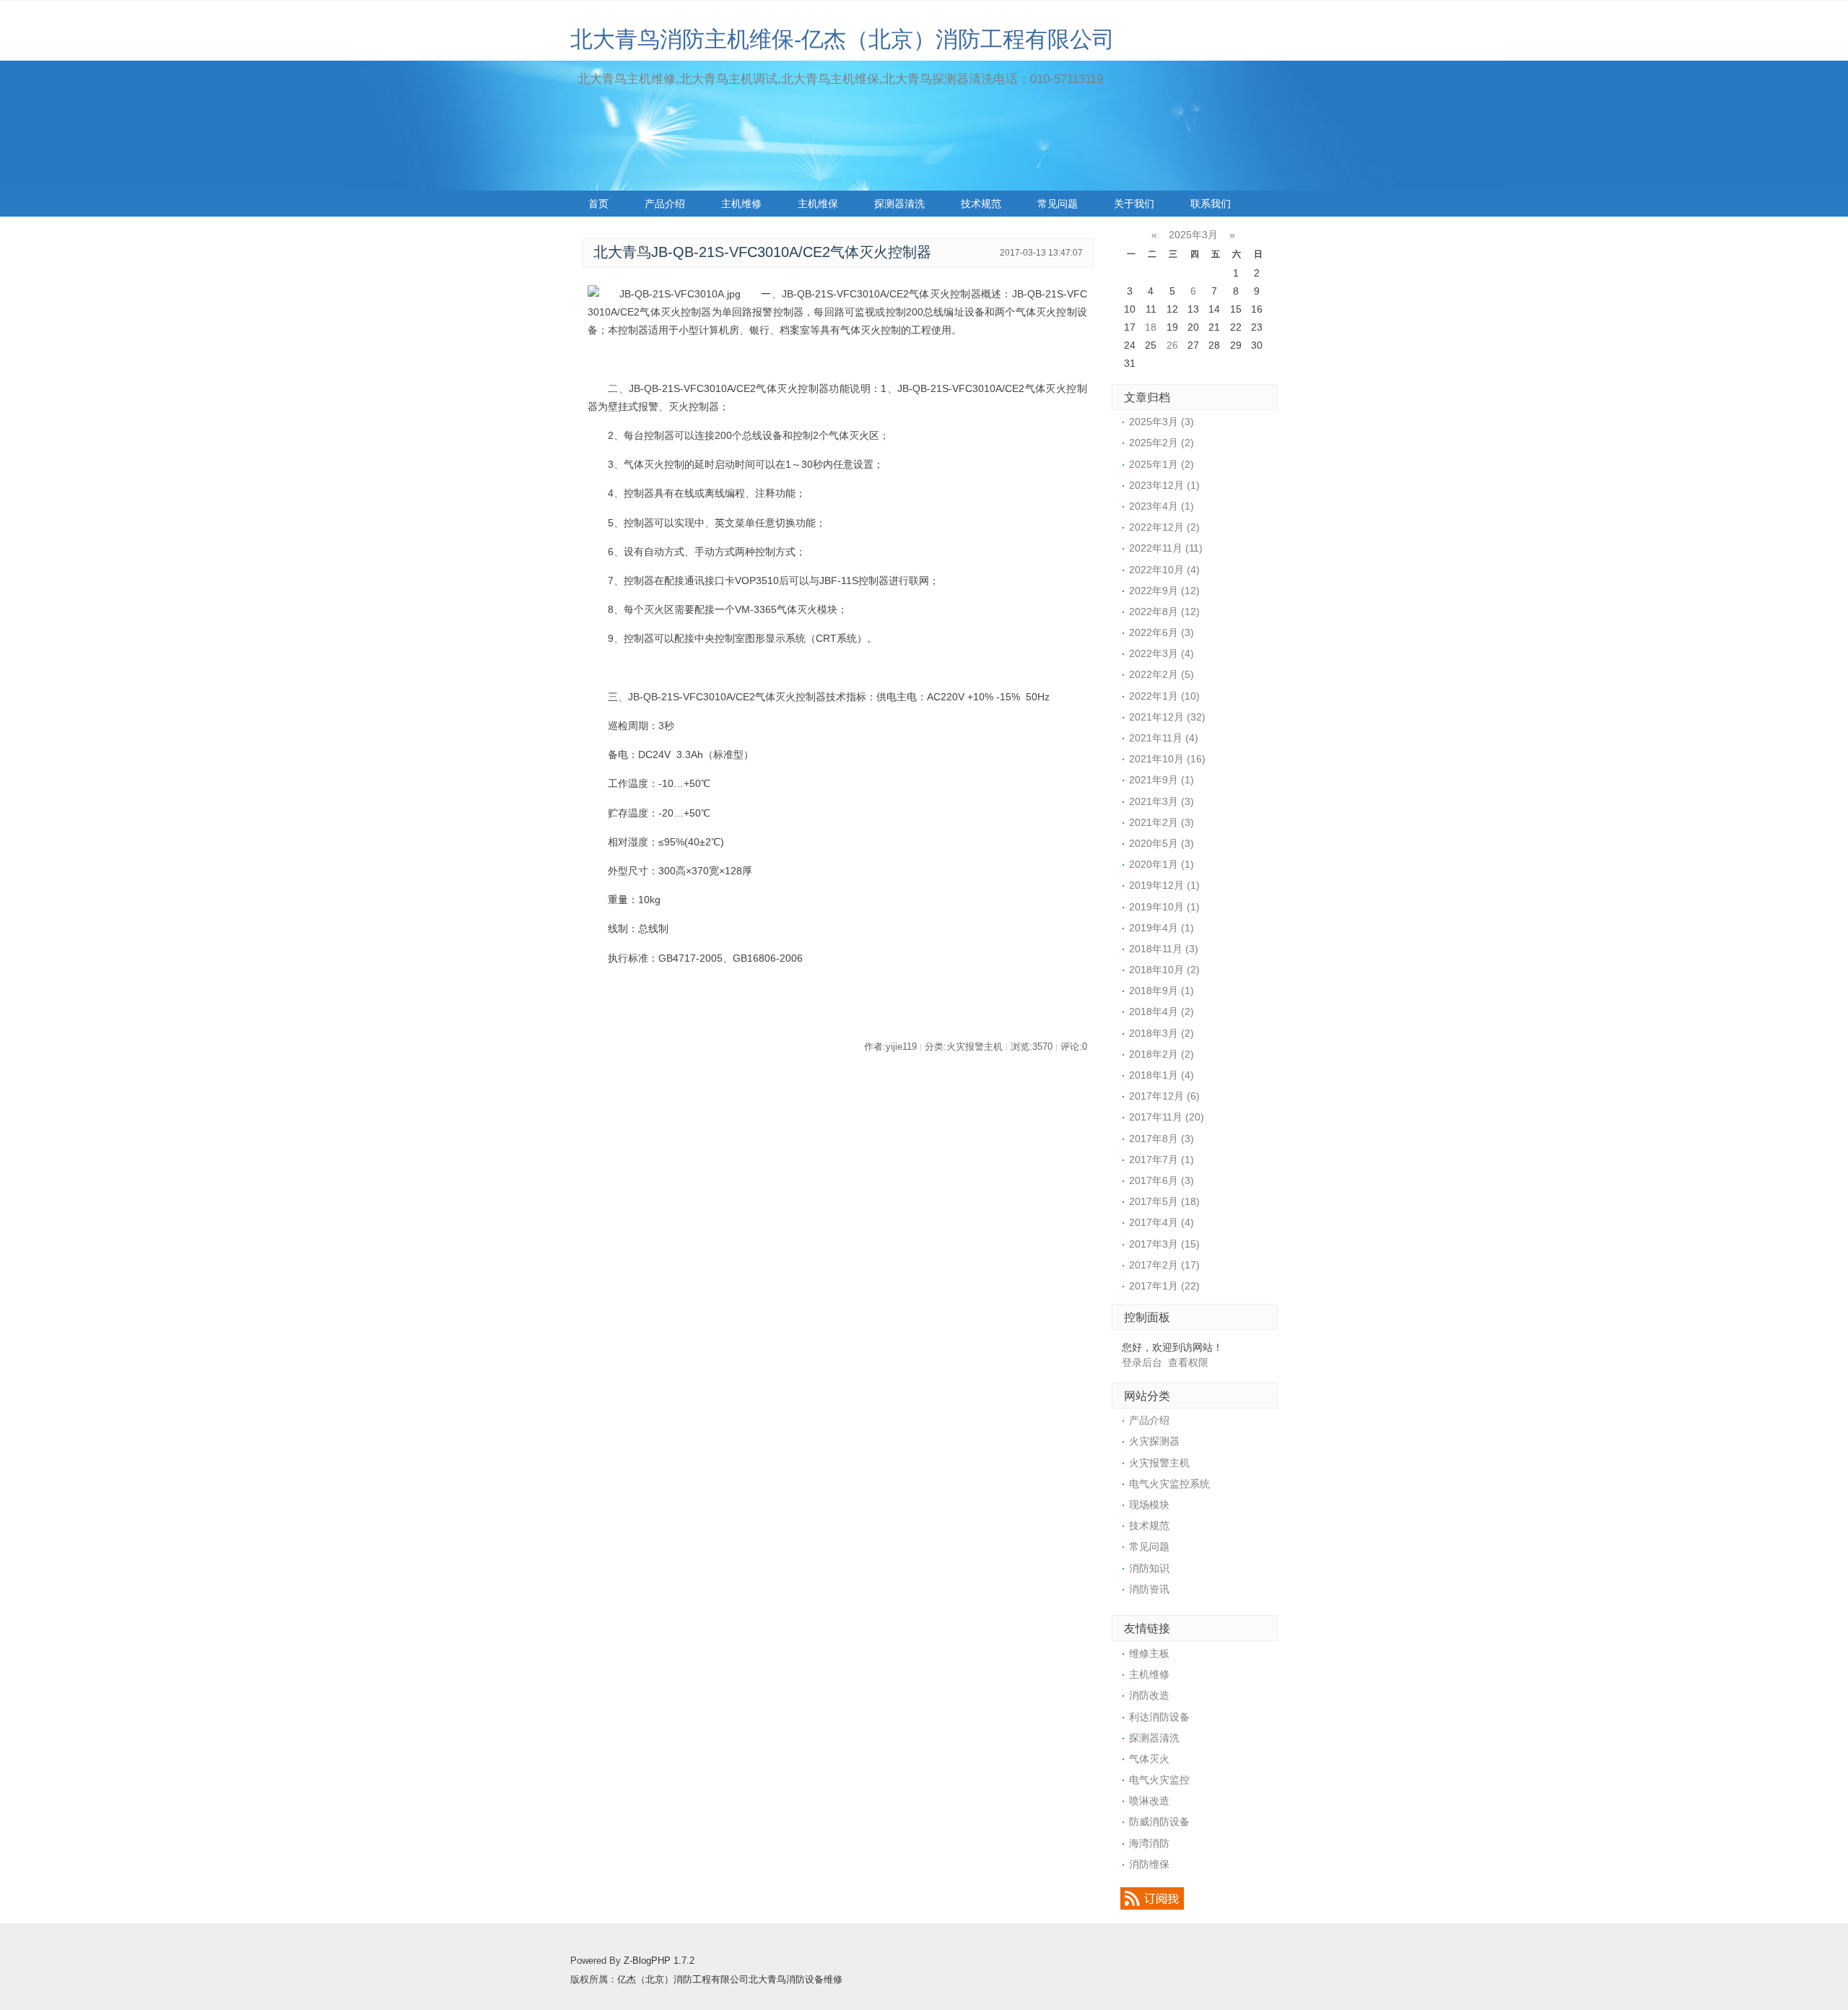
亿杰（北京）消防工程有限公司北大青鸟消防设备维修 (730, 1980)
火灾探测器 (1154, 1441)
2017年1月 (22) (1164, 1286)
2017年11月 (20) (1167, 1117)
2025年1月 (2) (1161, 464)
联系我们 (1211, 204)
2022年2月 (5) (1161, 674)
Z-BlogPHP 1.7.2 (659, 1961)
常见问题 (1058, 204)
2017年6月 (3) (1161, 1180)
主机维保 (818, 204)
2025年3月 (1193, 235)
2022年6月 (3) (1161, 632)
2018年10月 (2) (1164, 970)
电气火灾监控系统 (1169, 1484)
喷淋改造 (1149, 1801)
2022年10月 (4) (1164, 570)
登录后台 (1142, 1362)
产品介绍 (665, 204)
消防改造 (1149, 1695)
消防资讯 (1149, 1589)
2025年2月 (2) (1161, 443)
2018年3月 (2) (1161, 1033)
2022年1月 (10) (1164, 696)
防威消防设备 (1159, 1822)
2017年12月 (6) (1164, 1096)
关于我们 (1134, 204)
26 (1172, 345)
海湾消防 (1149, 1843)
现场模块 (1149, 1505)
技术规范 (981, 204)
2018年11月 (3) (1164, 949)
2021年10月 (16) (1167, 759)
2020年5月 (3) (1161, 843)
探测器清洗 (899, 204)
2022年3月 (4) (1161, 653)
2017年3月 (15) (1164, 1244)
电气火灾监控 (1159, 1780)
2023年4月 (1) (1161, 506)
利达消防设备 (1159, 1717)
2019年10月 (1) (1164, 907)
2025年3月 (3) (1161, 422)
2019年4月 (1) (1161, 928)
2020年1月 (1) (1161, 864)
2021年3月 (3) (1161, 801)
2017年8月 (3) (1161, 1139)
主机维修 (741, 204)
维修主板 (1149, 1653)
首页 (598, 204)
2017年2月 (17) (1164, 1265)
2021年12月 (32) (1167, 717)
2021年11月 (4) (1164, 738)
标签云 (603, 230)
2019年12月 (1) (1164, 885)
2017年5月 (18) (1164, 1201)
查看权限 (1188, 1362)
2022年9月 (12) (1164, 591)
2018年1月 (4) (1161, 1075)
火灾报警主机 (1159, 1463)
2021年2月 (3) (1161, 822)
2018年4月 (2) (1161, 1011)
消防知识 (1149, 1568)
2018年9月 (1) (1161, 991)
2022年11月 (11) (1166, 548)
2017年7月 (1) (1161, 1160)
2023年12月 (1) (1164, 485)
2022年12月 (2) (1164, 527)
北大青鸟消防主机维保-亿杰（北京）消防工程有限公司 (842, 39)
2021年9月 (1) (1161, 780)
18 (1151, 327)
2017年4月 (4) (1161, 1222)
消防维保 (1149, 1864)
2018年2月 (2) (1161, 1054)
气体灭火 (1149, 1759)
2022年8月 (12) (1164, 612)
